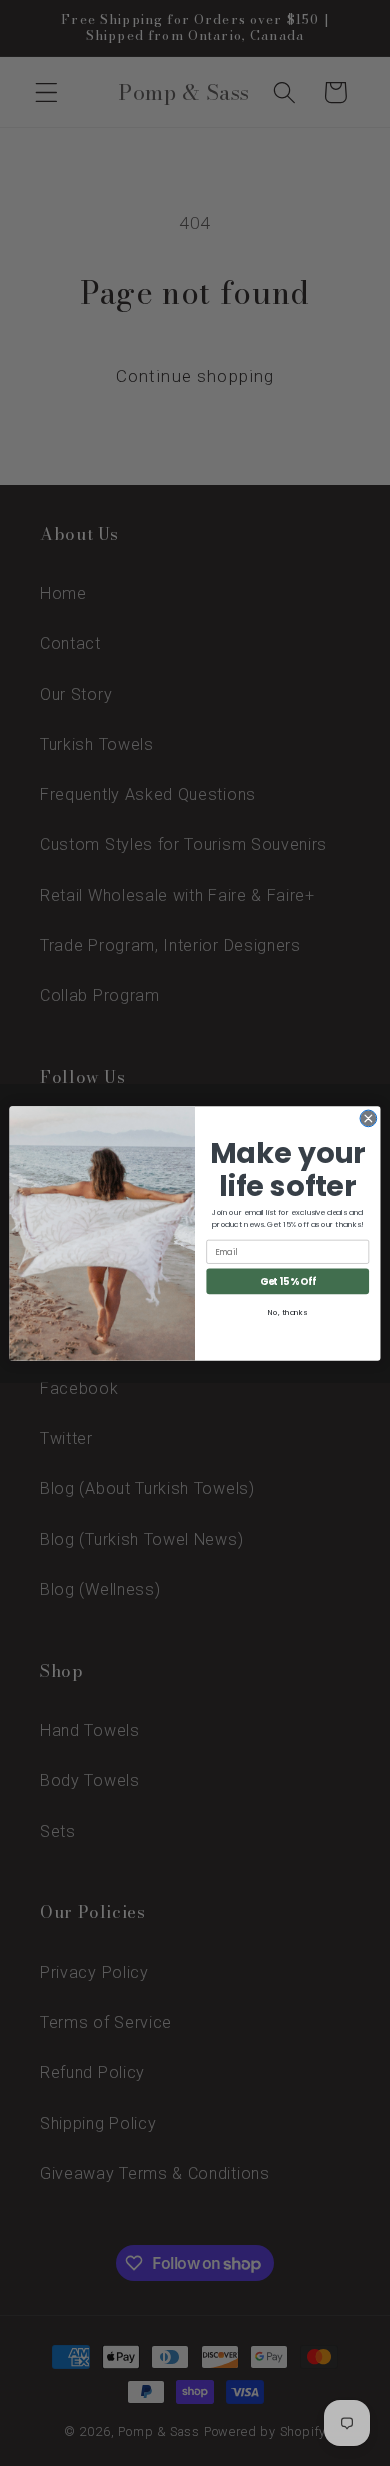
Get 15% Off (287, 1280)
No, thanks (287, 1311)
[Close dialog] (368, 1118)
